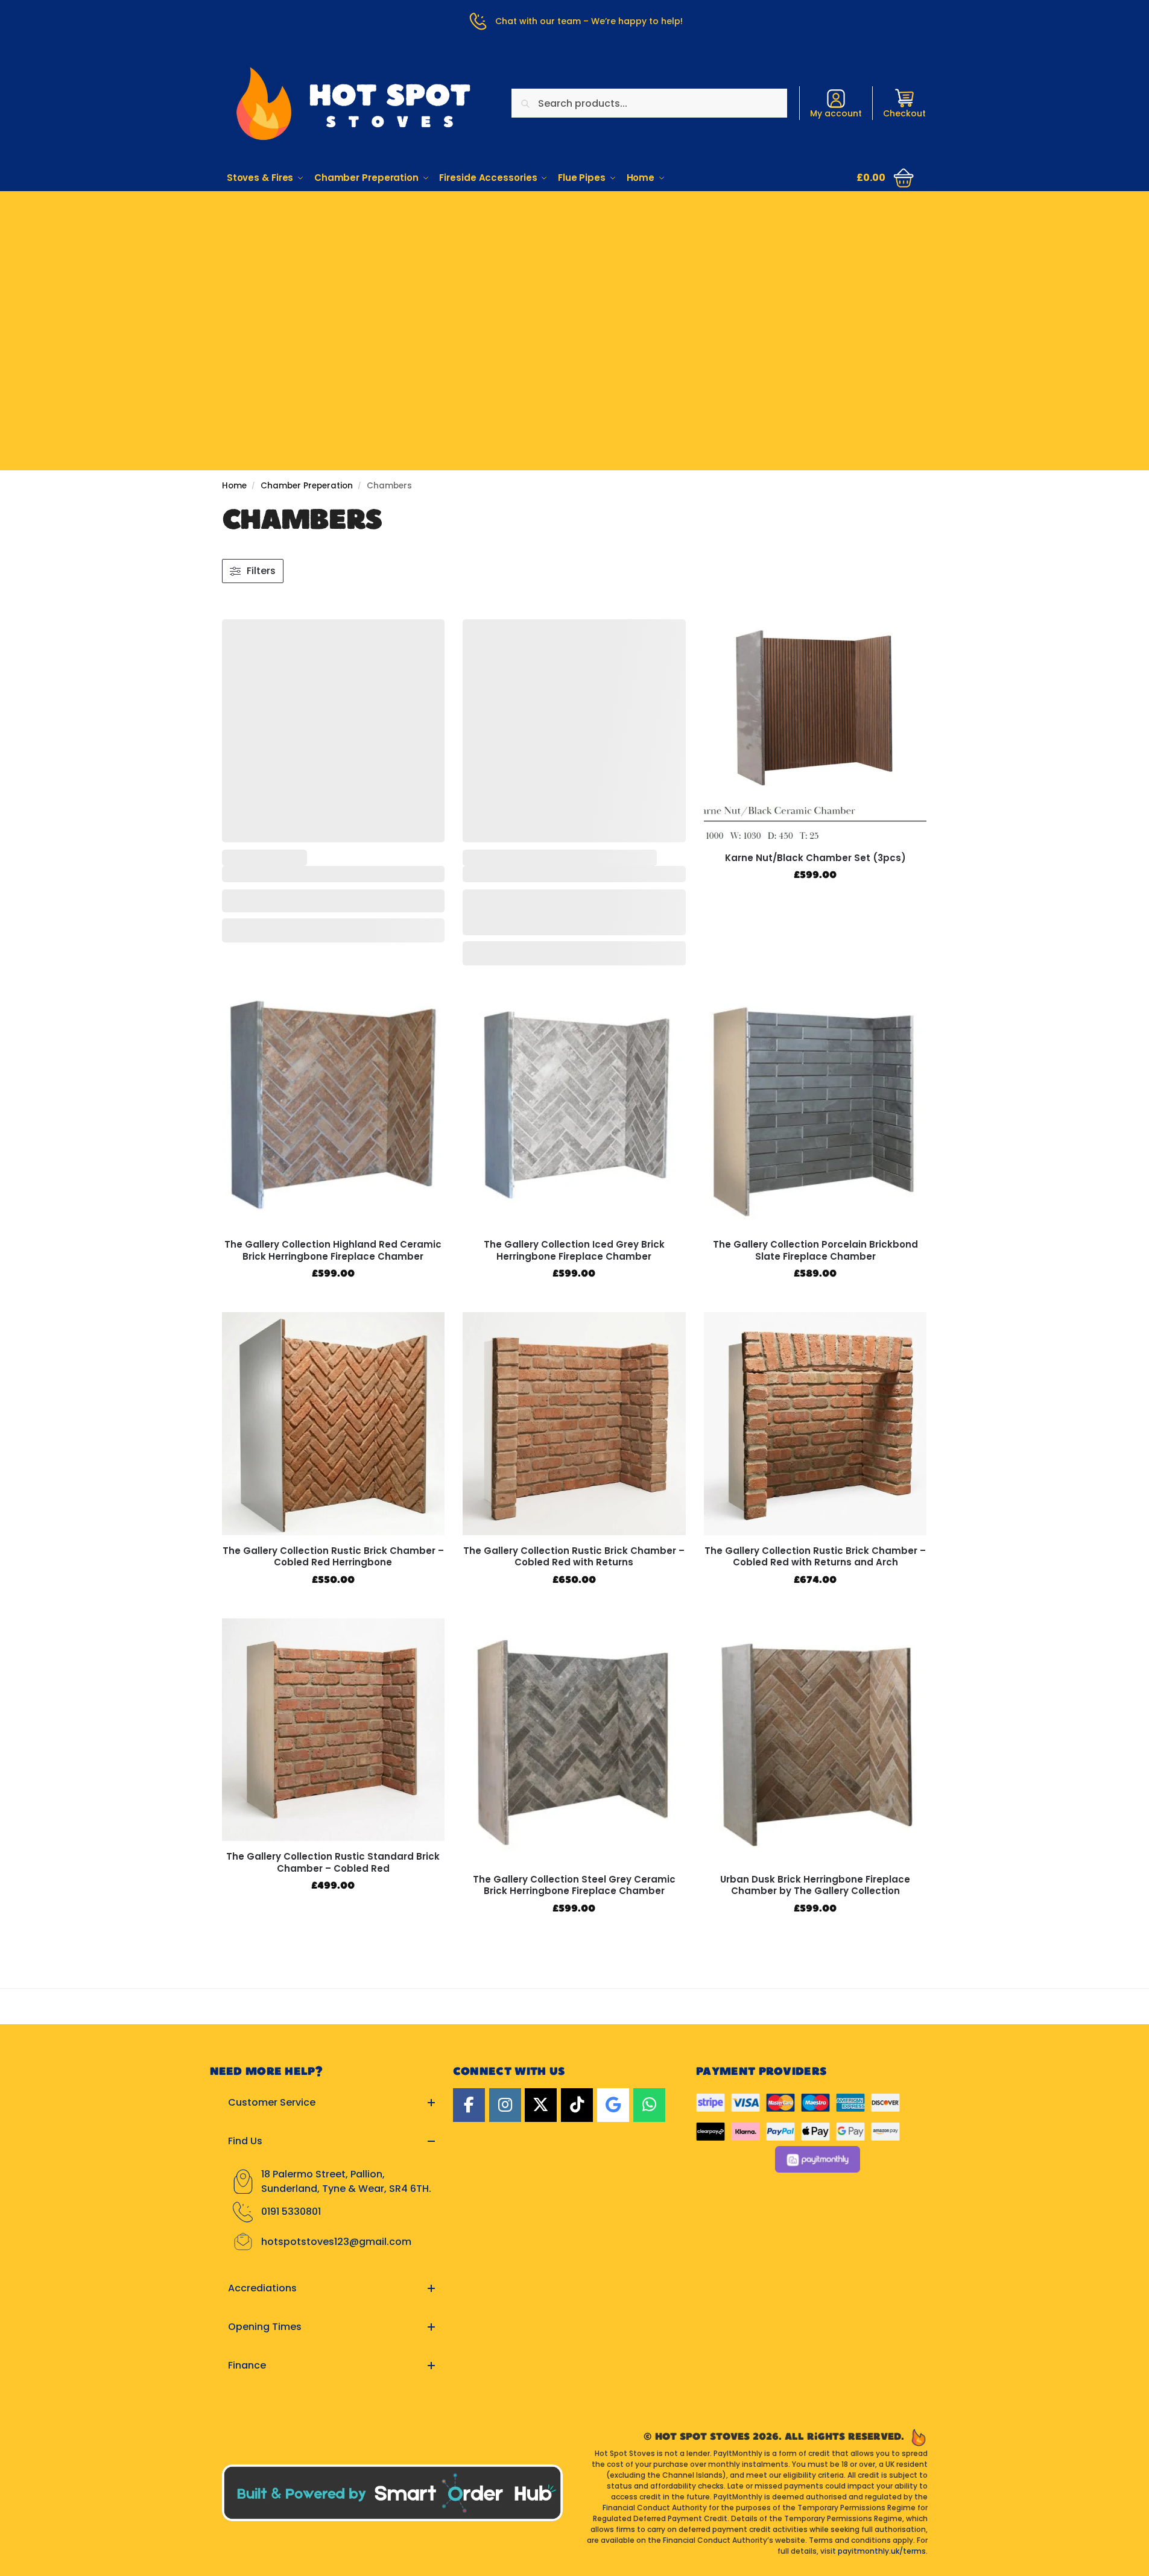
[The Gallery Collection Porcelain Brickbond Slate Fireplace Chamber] (815, 1106)
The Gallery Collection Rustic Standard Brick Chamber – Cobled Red (333, 1862)
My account (836, 113)
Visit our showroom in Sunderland (575, 267)
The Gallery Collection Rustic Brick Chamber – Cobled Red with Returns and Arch (815, 1557)
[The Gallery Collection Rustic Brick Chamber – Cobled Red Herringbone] (334, 1424)
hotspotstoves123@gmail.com (336, 2242)
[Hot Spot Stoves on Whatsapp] (649, 2105)
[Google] (613, 2105)
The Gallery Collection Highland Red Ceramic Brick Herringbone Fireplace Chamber (333, 1250)
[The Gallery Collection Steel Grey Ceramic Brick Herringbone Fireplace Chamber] (574, 1741)
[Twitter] (541, 2105)
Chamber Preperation (307, 486)
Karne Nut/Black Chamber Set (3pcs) (815, 858)
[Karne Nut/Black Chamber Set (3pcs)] (815, 731)
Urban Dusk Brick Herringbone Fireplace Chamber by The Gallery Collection (815, 1885)
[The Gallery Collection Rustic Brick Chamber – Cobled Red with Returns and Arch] (815, 1424)
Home (234, 486)
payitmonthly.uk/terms (882, 2551)
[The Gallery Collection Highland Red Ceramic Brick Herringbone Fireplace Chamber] (334, 1106)
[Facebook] (469, 2105)
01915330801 (574, 230)
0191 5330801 (291, 2211)
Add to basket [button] (815, 901)
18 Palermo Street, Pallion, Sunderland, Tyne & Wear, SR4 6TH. (346, 2181)
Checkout (904, 113)
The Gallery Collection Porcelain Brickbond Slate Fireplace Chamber (815, 1250)
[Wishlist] (426, 637)
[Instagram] (505, 2105)
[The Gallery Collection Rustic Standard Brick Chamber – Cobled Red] (334, 1730)
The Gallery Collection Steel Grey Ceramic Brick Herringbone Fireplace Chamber (574, 1885)
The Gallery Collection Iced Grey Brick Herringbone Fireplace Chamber (574, 1250)
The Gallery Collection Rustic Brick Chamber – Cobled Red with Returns (574, 1557)
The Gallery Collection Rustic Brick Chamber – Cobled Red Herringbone (333, 1557)
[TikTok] (577, 2105)
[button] (886, 178)
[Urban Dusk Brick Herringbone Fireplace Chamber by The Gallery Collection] (815, 1741)
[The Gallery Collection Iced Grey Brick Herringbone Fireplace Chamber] (574, 1106)
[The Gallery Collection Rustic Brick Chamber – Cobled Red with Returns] (574, 1424)
